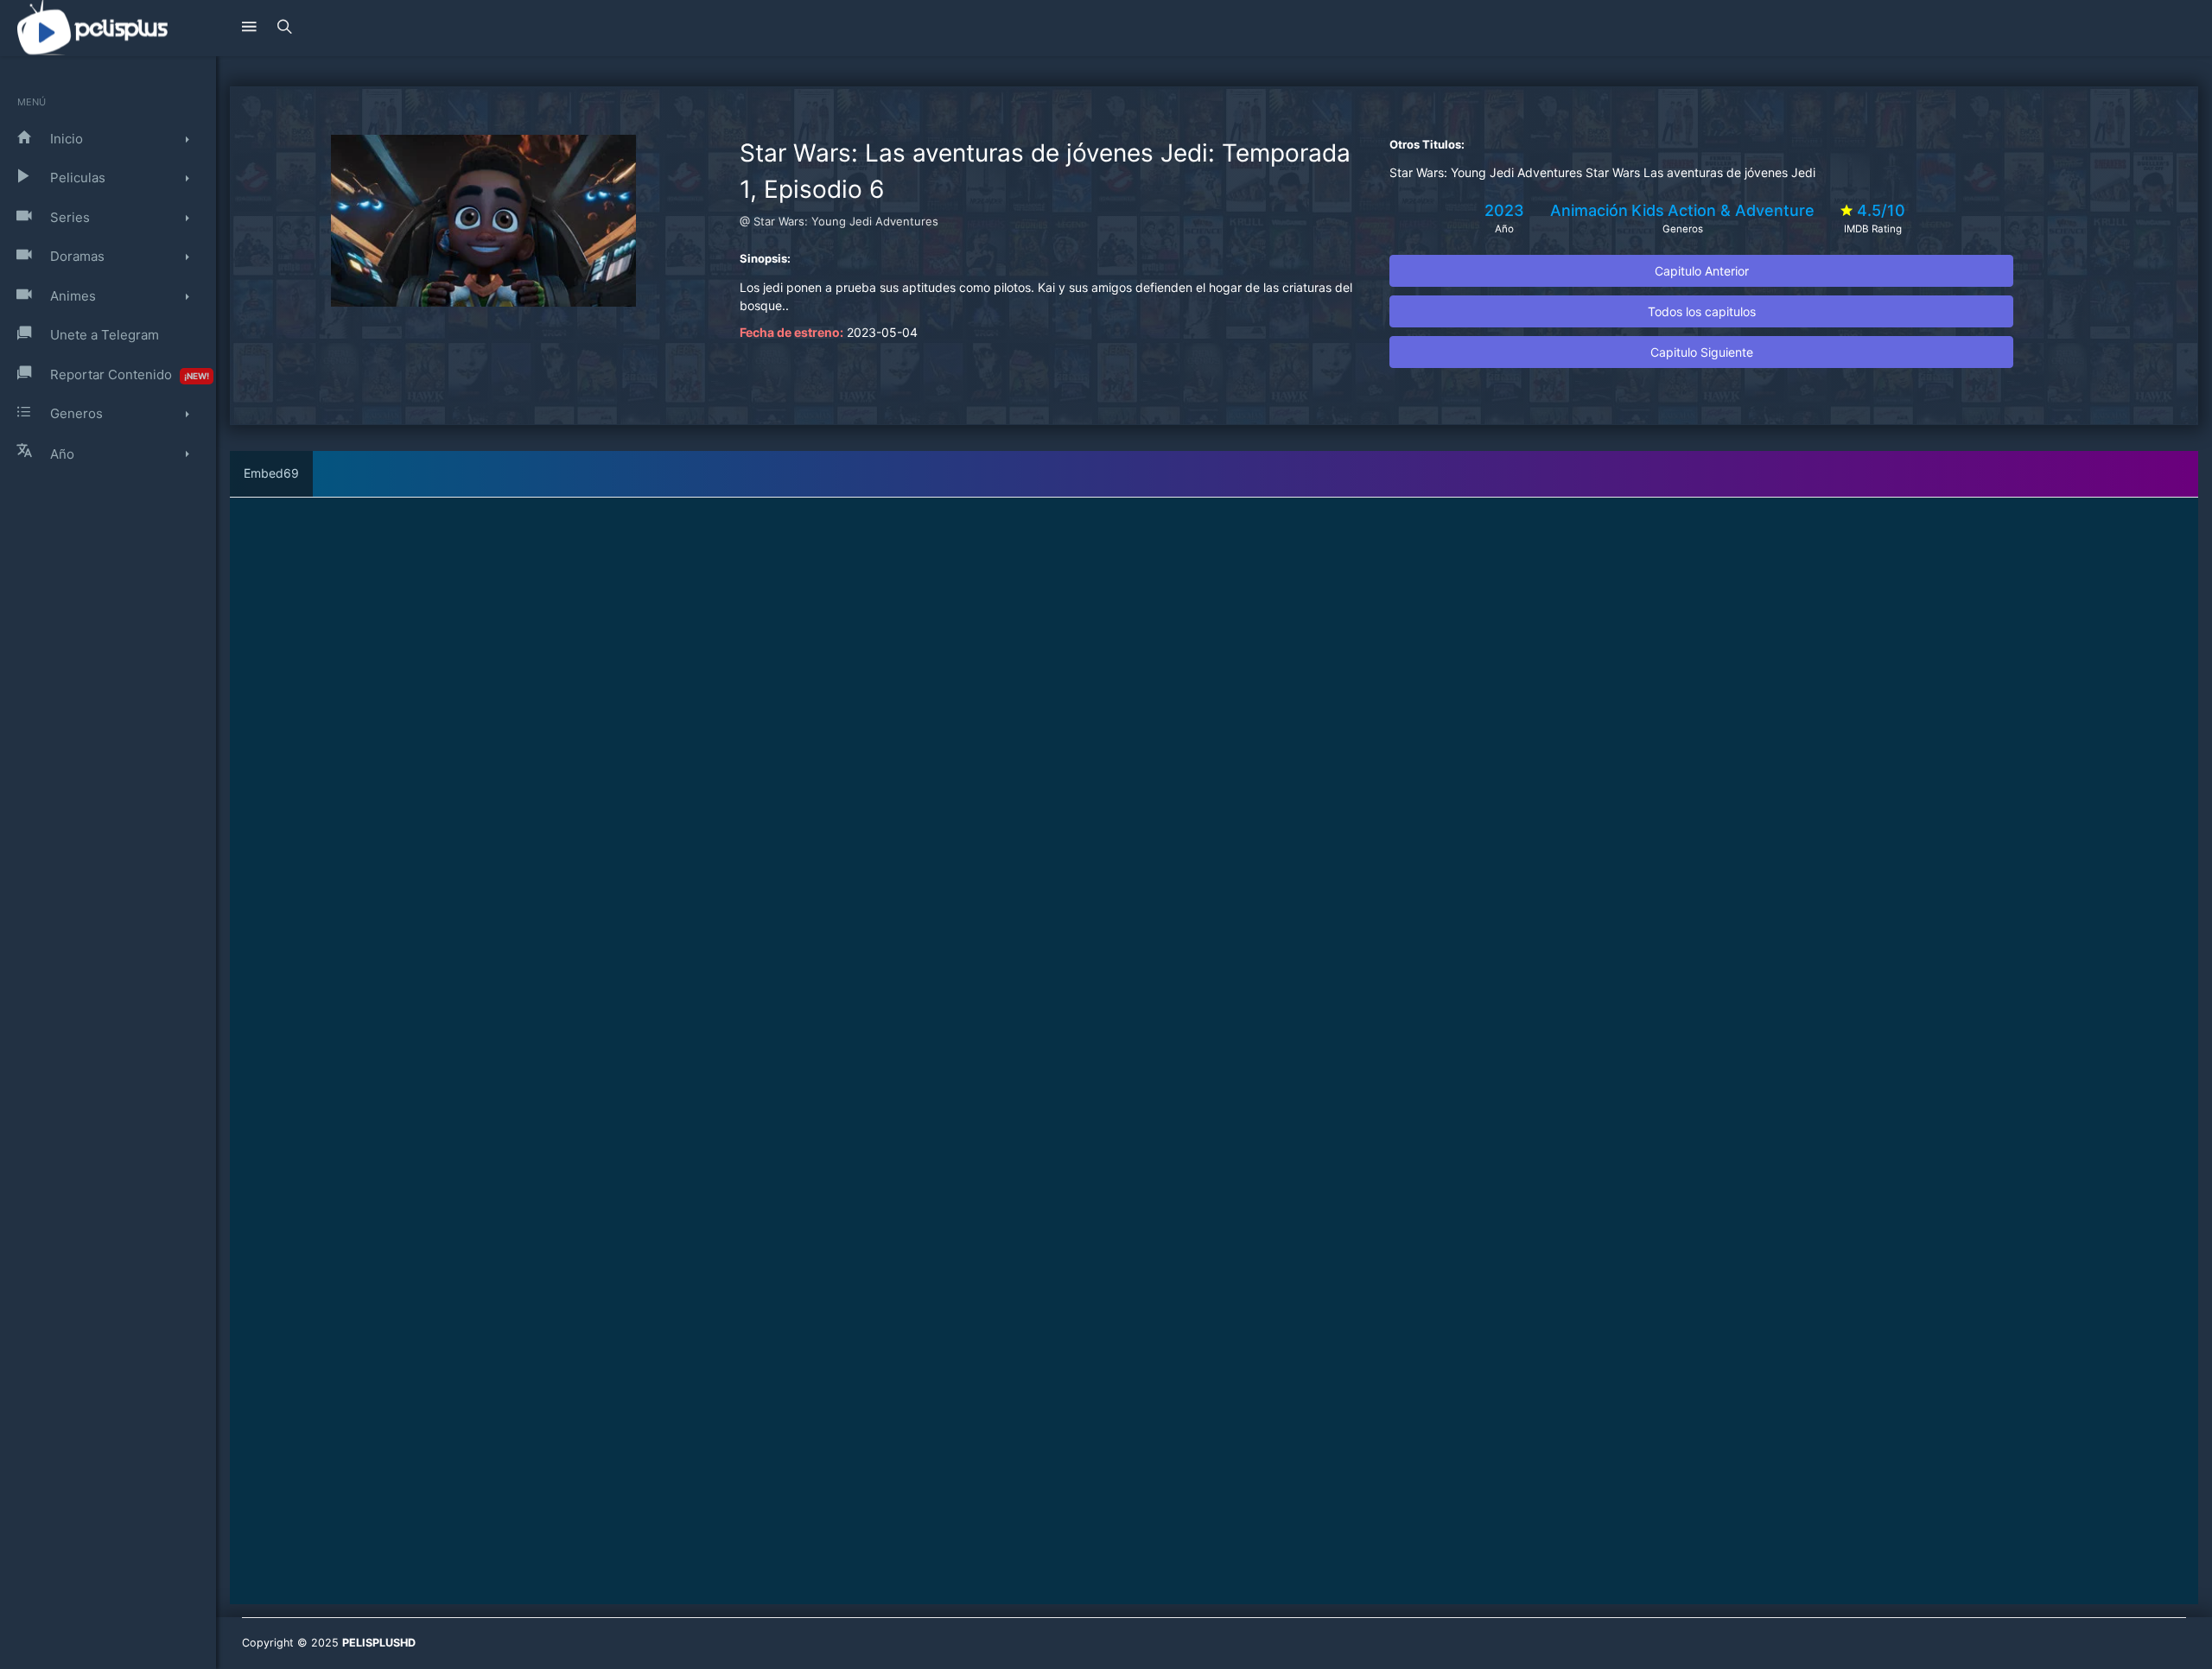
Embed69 (271, 473)
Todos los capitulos (1702, 311)
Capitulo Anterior (1702, 271)
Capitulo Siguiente (1702, 352)
